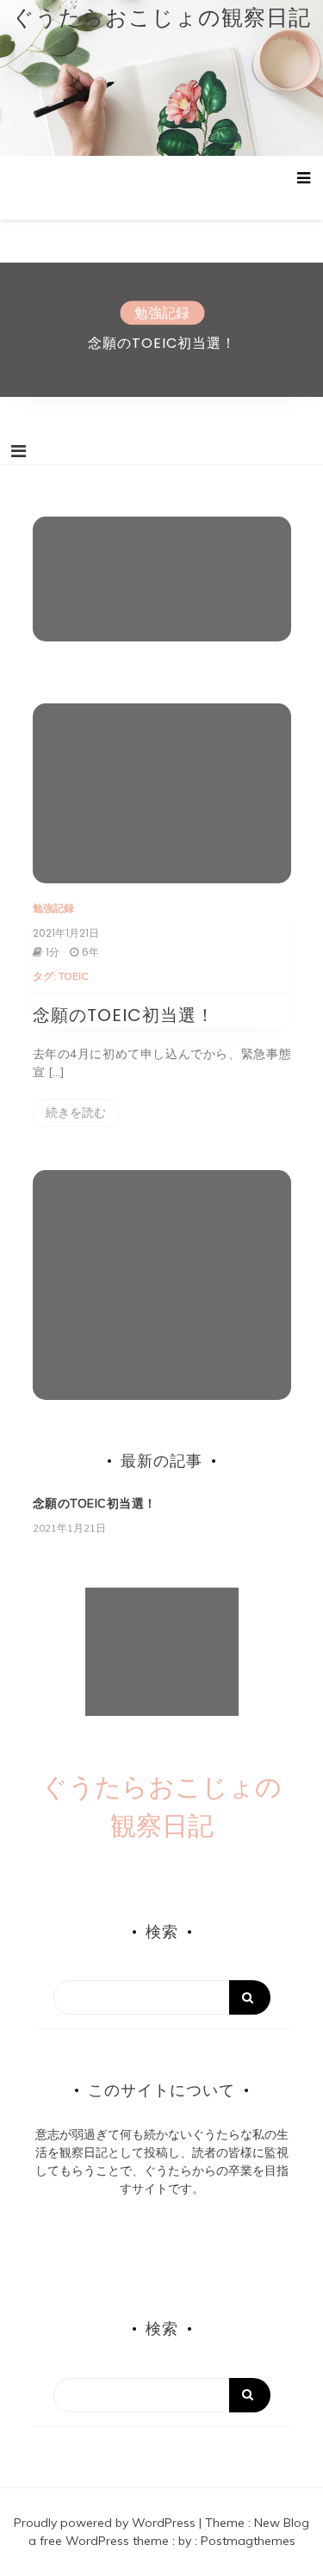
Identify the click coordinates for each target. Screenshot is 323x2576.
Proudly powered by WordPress (106, 2523)
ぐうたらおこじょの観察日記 (161, 17)
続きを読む (76, 1112)
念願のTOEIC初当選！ (162, 343)
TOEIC (73, 976)
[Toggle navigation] (19, 451)
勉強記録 (162, 313)
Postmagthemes (248, 2541)
